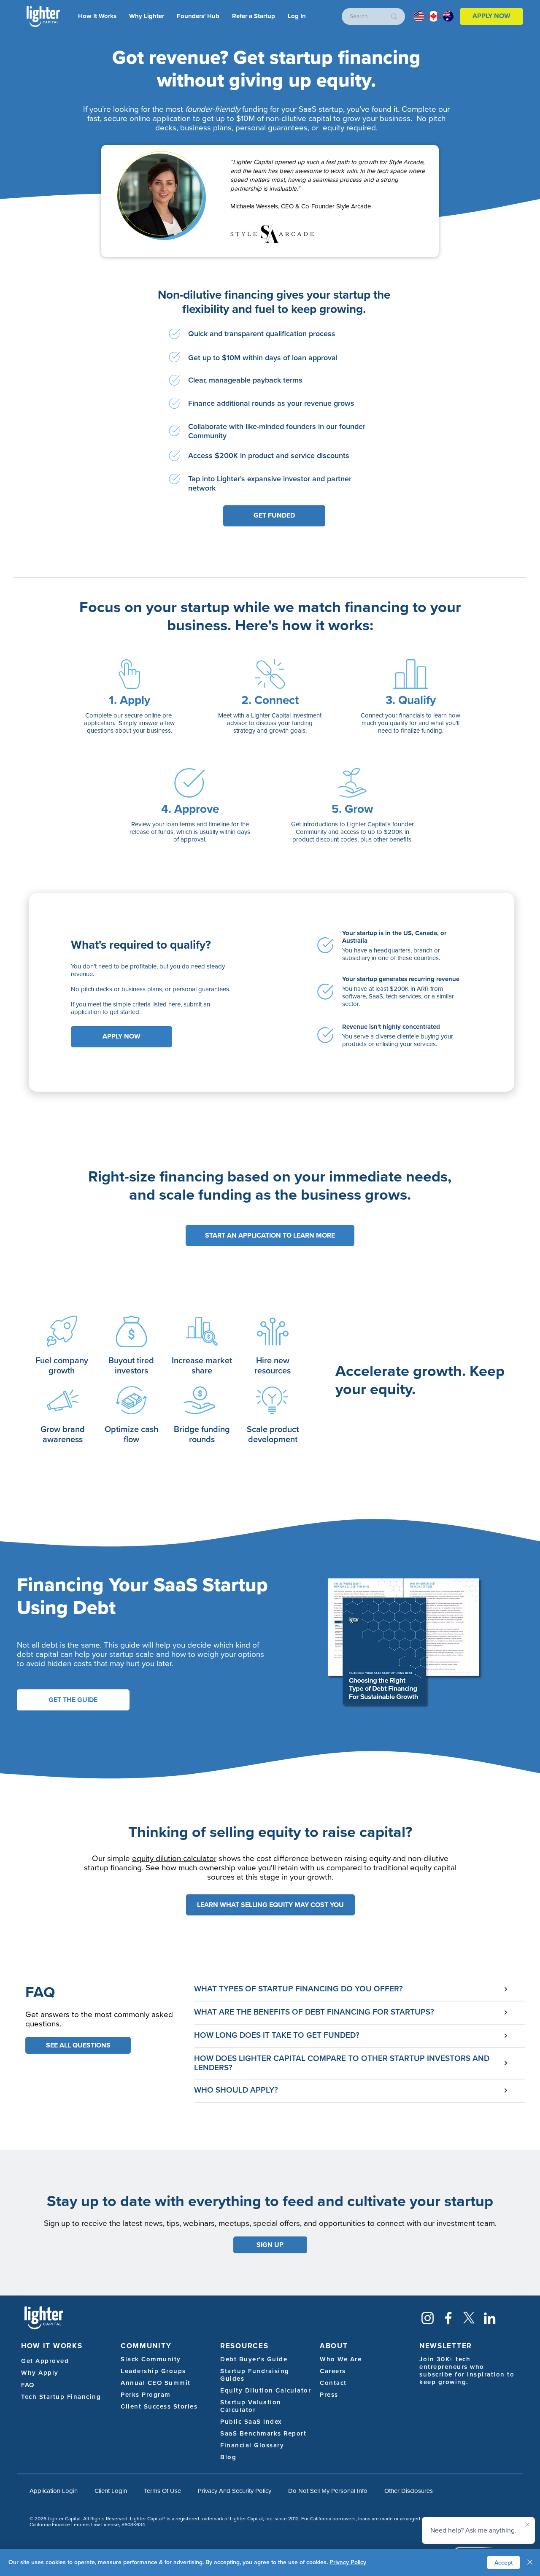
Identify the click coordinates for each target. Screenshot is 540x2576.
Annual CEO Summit (156, 2383)
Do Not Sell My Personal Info (328, 2491)
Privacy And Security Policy (235, 2491)
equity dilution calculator (174, 1858)
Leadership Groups (153, 2371)
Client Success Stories (159, 2406)
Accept (504, 2563)
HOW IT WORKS (52, 2346)
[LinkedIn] (490, 2318)
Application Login (54, 2491)
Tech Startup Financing (61, 2397)
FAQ (28, 2385)
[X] (469, 2318)
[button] (297, 16)
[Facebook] (448, 2318)
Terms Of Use (162, 2491)
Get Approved (45, 2361)
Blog (228, 2457)
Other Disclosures (409, 2491)
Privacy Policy (348, 2562)
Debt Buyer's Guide (254, 2359)
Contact (333, 2383)
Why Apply (40, 2373)
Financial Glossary (252, 2445)
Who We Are (341, 2359)
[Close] (530, 2563)
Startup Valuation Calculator (251, 2406)
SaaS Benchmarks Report (263, 2433)
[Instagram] (428, 2318)
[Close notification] (527, 2525)
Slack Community (151, 2359)
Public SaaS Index (251, 2422)
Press (329, 2395)
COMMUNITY (146, 2346)
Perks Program (146, 2395)
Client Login (111, 2491)
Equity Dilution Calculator (266, 2390)
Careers (333, 2371)
